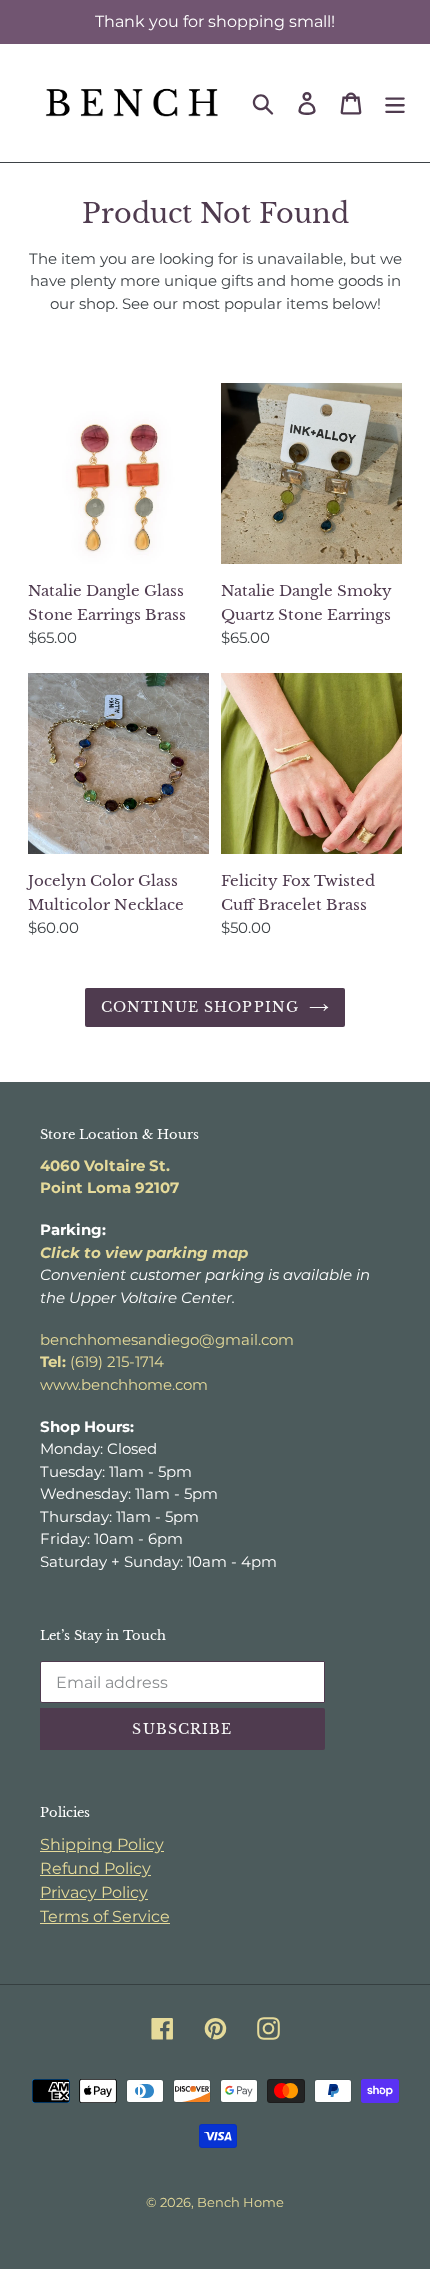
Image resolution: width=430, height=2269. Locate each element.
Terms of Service (105, 1916)
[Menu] (395, 103)
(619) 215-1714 (102, 1361)
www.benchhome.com (124, 1384)
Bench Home (240, 2202)
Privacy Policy (94, 1892)
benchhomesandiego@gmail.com (167, 1339)
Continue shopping (200, 1007)
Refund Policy (95, 1868)
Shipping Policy (102, 1844)
